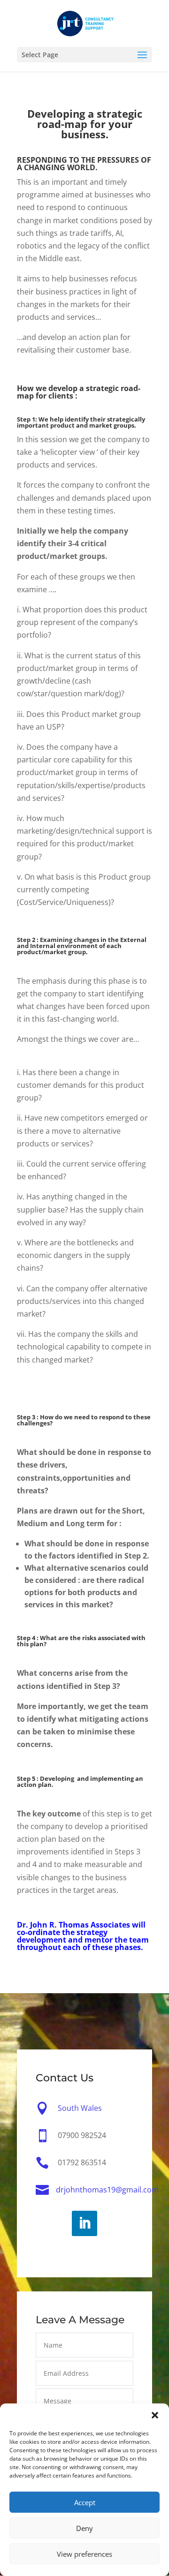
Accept (85, 2502)
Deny (84, 2528)
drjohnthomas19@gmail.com (107, 2190)
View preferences (84, 2554)
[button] (155, 2415)
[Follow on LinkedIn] (84, 2223)
